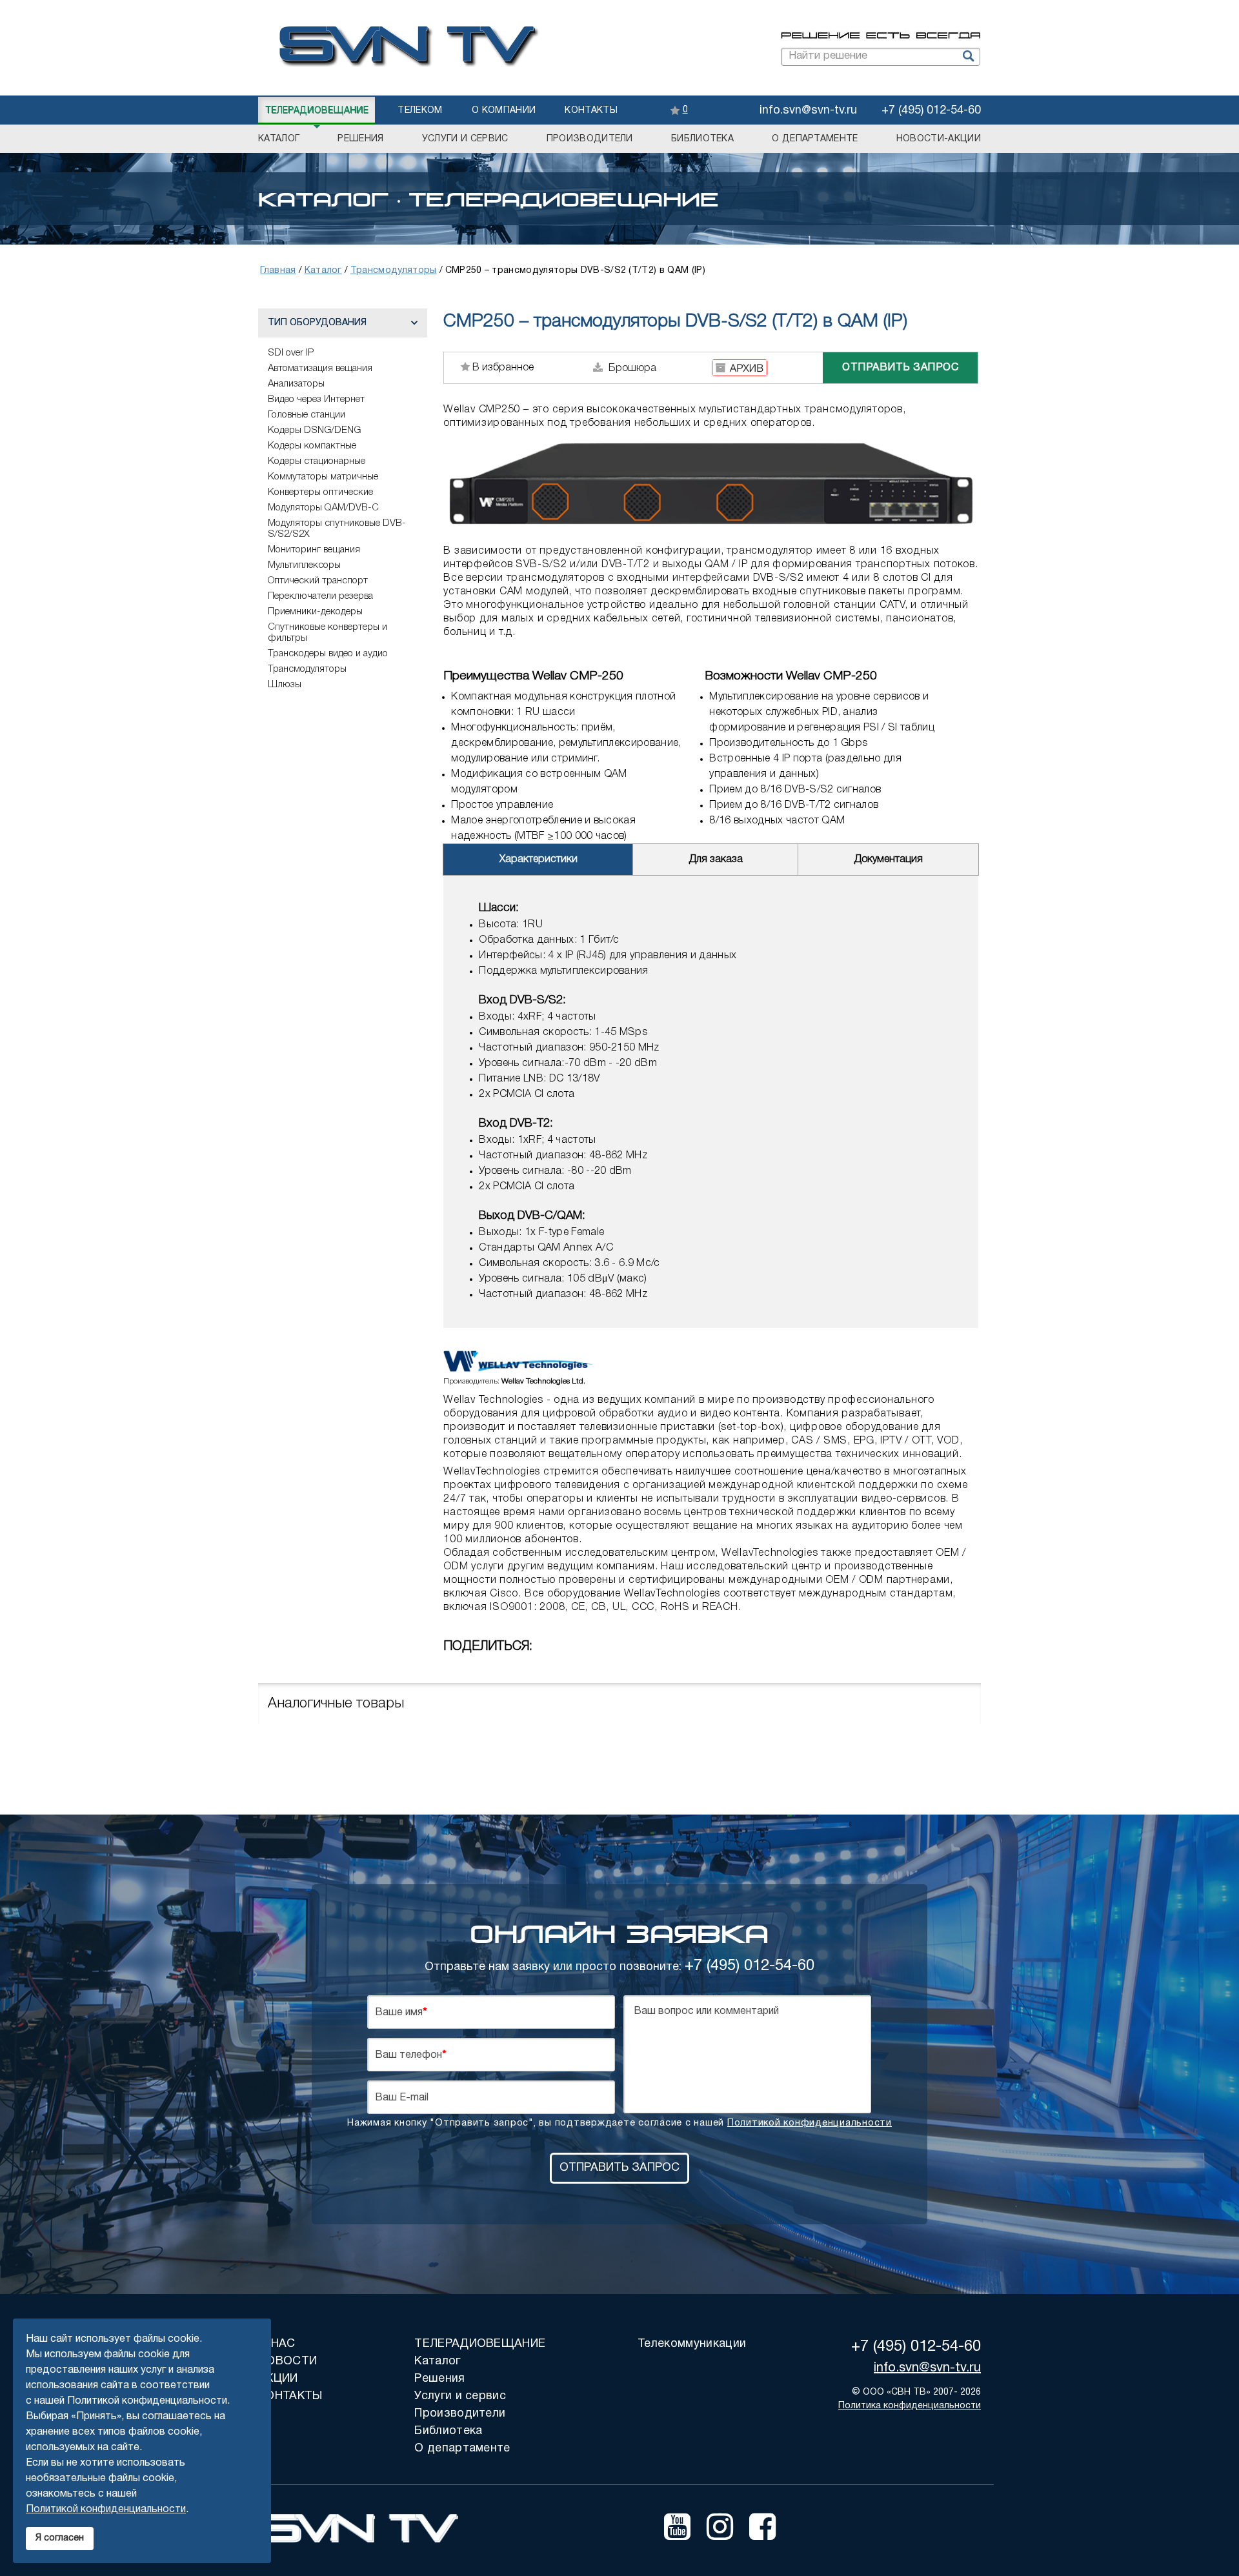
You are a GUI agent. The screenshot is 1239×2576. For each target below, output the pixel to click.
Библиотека (702, 139)
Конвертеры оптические (320, 492)
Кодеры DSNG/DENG (314, 430)
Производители (590, 139)
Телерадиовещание (317, 111)
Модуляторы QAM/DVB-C (323, 508)
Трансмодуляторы (307, 669)
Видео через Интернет (316, 399)
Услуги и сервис (465, 139)
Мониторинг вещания (314, 550)
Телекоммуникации (692, 2344)
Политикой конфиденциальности (810, 2123)
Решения (360, 139)
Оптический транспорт (318, 581)
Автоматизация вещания (320, 368)
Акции (278, 2379)
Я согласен (60, 2538)
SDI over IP (291, 353)
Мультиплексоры (304, 565)
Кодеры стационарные (317, 461)
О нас (277, 2344)
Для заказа (716, 860)
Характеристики (539, 860)
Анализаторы (296, 384)
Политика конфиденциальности (910, 2406)
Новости (287, 2361)
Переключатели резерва (320, 596)
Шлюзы (285, 685)
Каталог (279, 139)
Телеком (420, 111)
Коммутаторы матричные (323, 477)
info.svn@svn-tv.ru (808, 111)
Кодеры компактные (312, 446)
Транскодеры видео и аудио (328, 654)
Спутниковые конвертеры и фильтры (327, 633)
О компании (504, 111)
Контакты (591, 111)
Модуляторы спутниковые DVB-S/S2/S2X (337, 529)
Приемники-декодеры (315, 612)
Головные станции (307, 415)
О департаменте (815, 139)
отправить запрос (900, 368)
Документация (888, 860)
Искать (967, 57)
